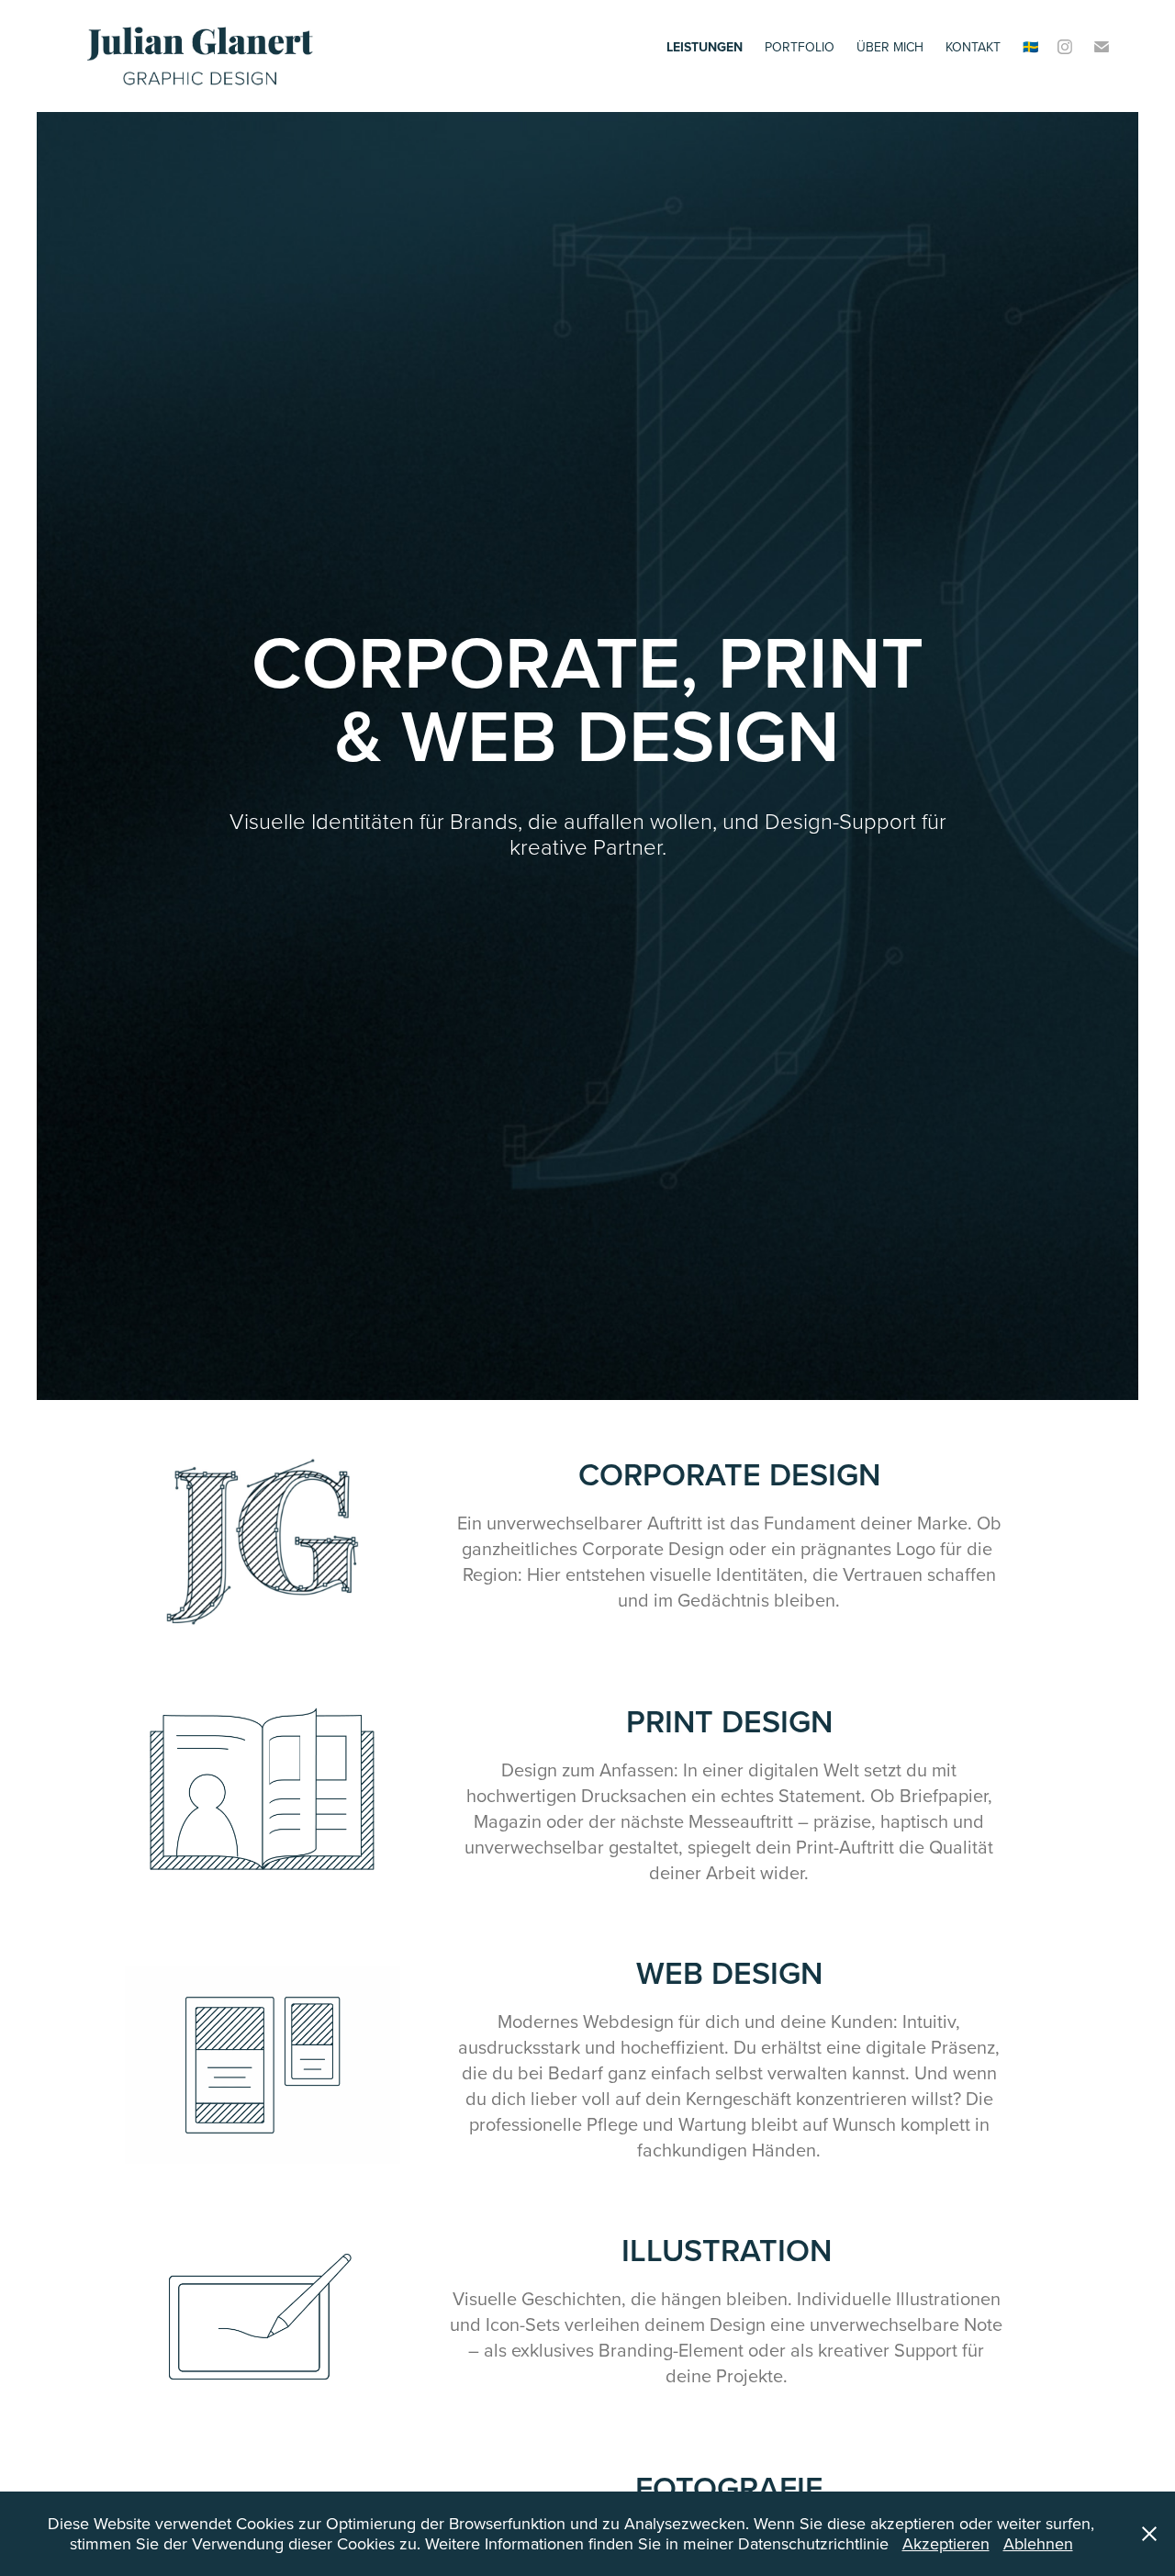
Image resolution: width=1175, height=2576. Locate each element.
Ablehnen (1038, 2543)
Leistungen (705, 47)
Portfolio (800, 47)
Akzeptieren (946, 2543)
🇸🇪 (1030, 47)
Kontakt (973, 47)
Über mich (890, 47)
